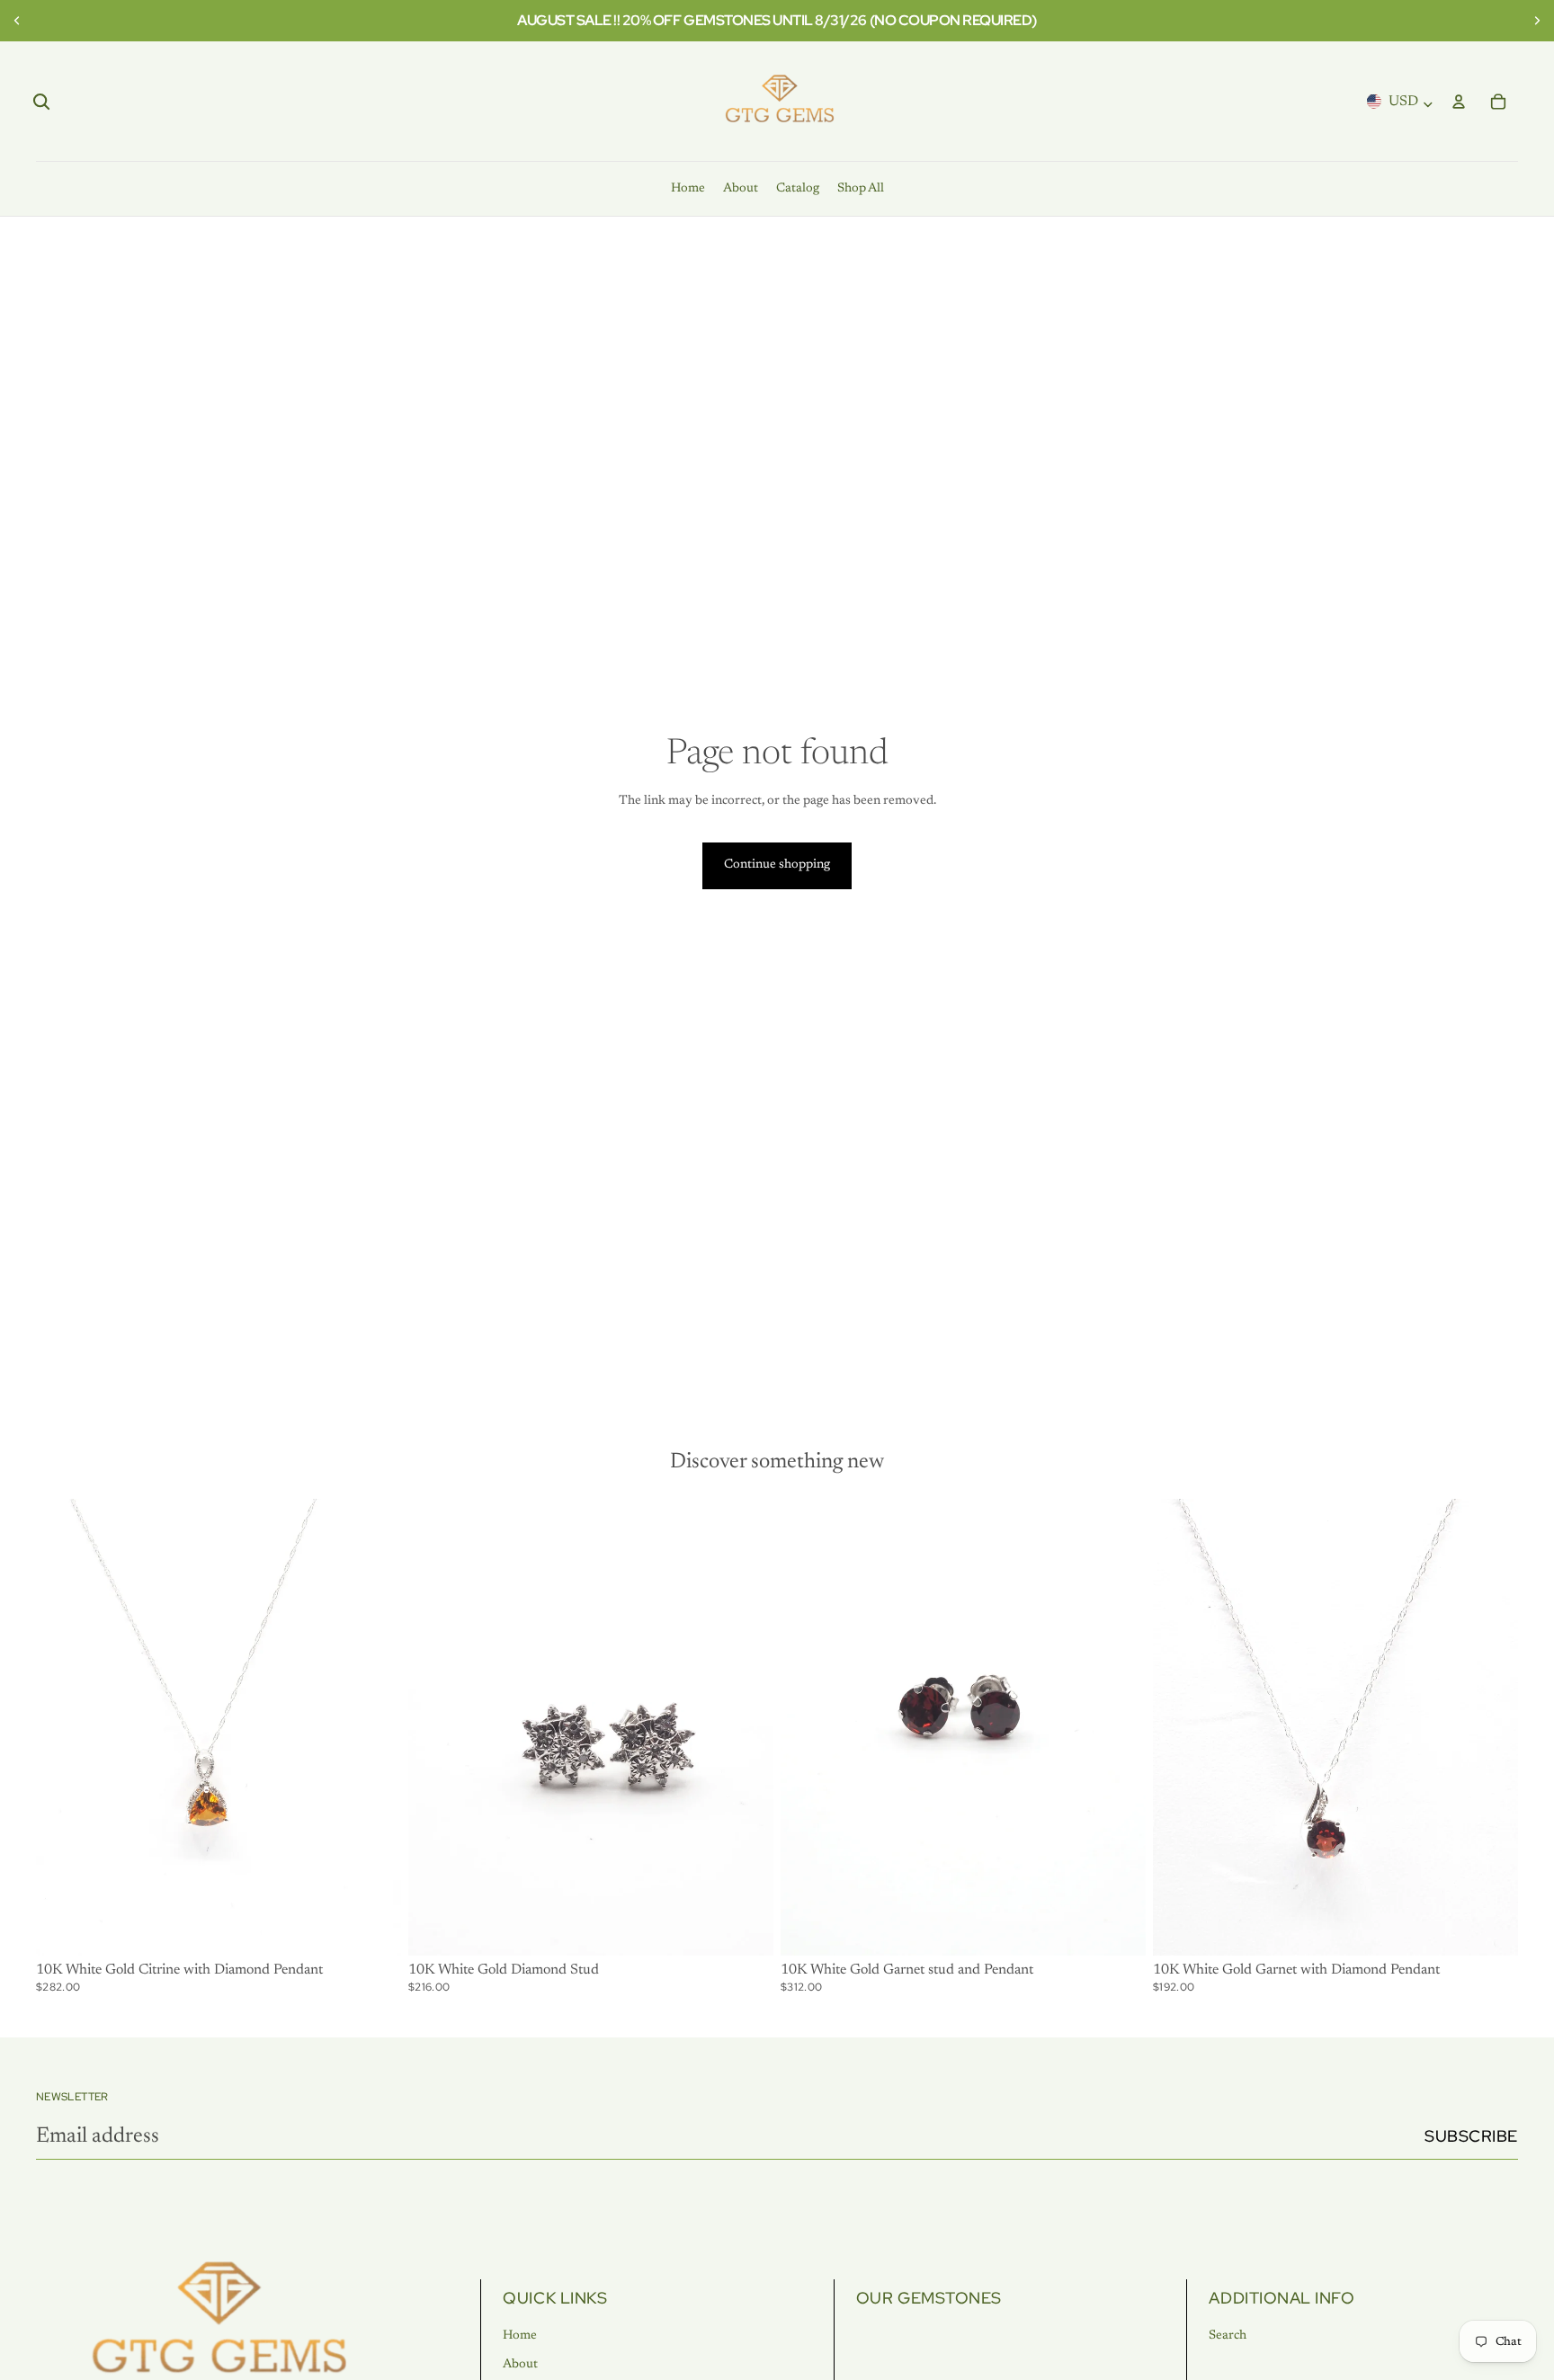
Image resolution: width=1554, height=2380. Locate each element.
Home (520, 2336)
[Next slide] (1534, 21)
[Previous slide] (20, 21)
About (520, 2365)
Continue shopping (777, 865)
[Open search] (41, 102)
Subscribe (1471, 2136)
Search (1228, 2336)
